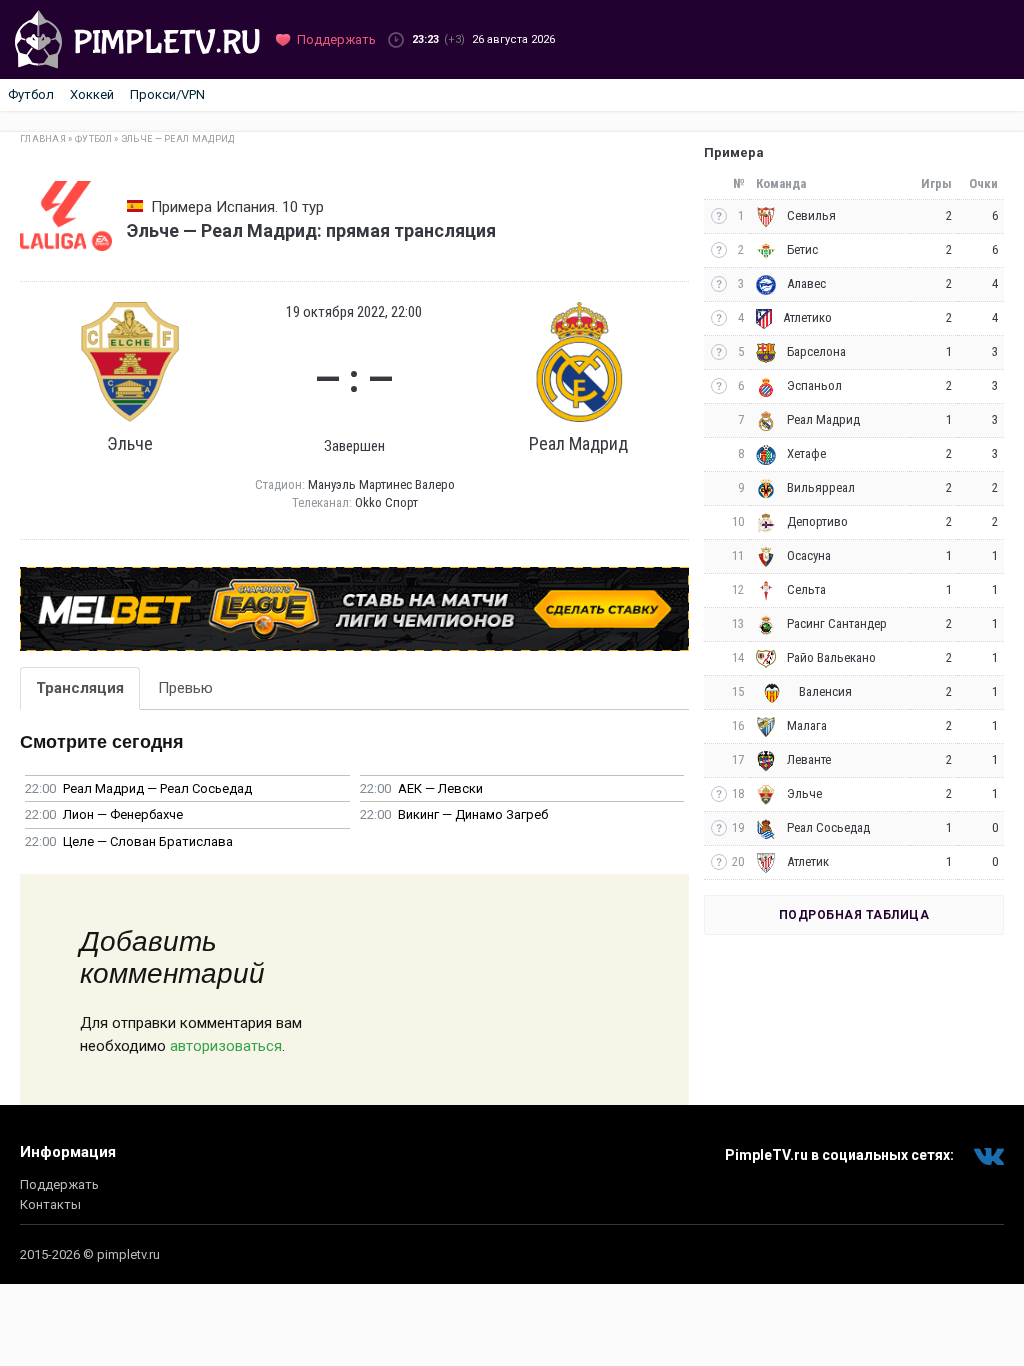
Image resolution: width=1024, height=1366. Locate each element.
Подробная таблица (854, 915)
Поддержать (59, 1184)
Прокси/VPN (167, 94)
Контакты (50, 1204)
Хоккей (92, 94)
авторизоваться (226, 1046)
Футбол (31, 94)
